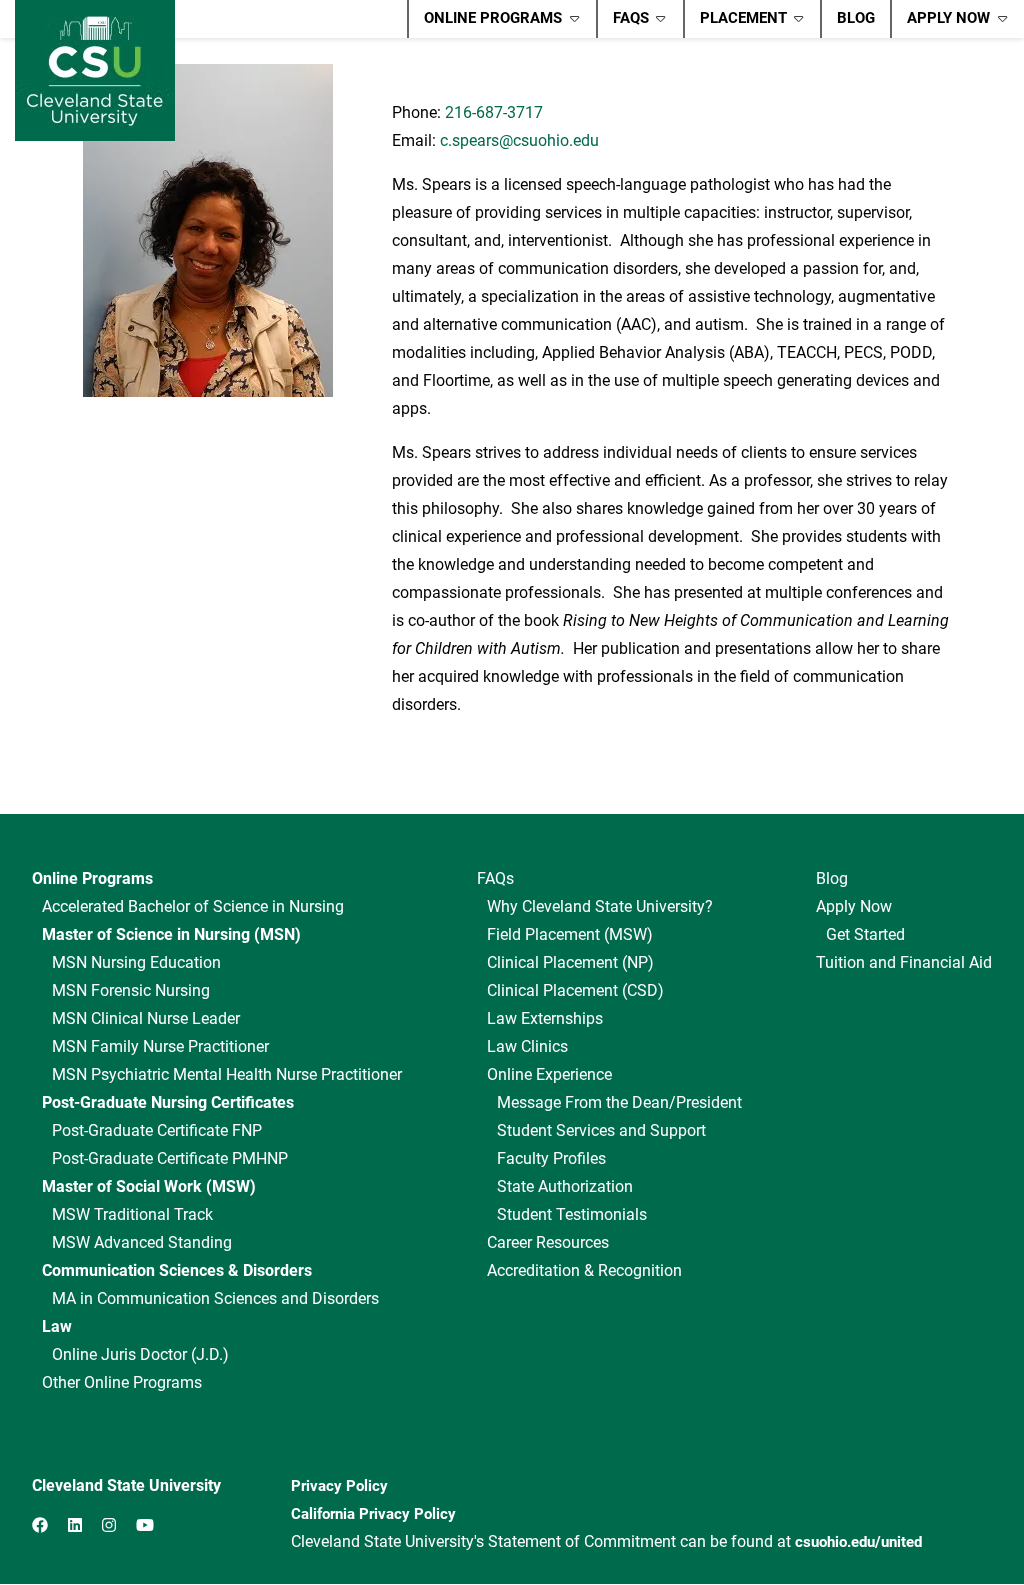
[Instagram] (109, 1525)
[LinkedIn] (75, 1525)
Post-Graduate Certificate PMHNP (170, 1158)
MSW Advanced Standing (142, 1242)
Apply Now (854, 906)
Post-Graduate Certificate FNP (157, 1130)
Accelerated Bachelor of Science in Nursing (193, 906)
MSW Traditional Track (132, 1214)
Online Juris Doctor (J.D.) (140, 1354)
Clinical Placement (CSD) (575, 990)
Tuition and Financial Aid (904, 962)
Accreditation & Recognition (584, 1270)
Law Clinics (527, 1046)
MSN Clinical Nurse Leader (146, 1018)
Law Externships (545, 1018)
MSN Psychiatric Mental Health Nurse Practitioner (227, 1074)
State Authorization (565, 1186)
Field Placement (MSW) (570, 934)
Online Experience (549, 1074)
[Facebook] (40, 1525)
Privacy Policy (339, 1486)
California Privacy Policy (373, 1514)
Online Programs (92, 878)
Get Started (865, 934)
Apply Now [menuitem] (940, 23)
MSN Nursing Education (136, 962)
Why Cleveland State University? (600, 906)
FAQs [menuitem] (623, 23)
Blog (832, 878)
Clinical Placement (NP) (570, 962)
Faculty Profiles (551, 1158)
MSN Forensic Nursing (131, 990)
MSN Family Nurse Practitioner (160, 1046)
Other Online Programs (122, 1382)
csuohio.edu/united (858, 1542)
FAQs (495, 878)
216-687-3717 (494, 112)
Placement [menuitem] (735, 23)
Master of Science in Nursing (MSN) (171, 934)
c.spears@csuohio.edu (519, 140)
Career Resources (548, 1242)
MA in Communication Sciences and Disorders (215, 1298)
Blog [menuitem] (856, 18)
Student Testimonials (572, 1214)
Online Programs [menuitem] (485, 23)
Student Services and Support (601, 1130)
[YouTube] (145, 1525)
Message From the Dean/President (619, 1102)
